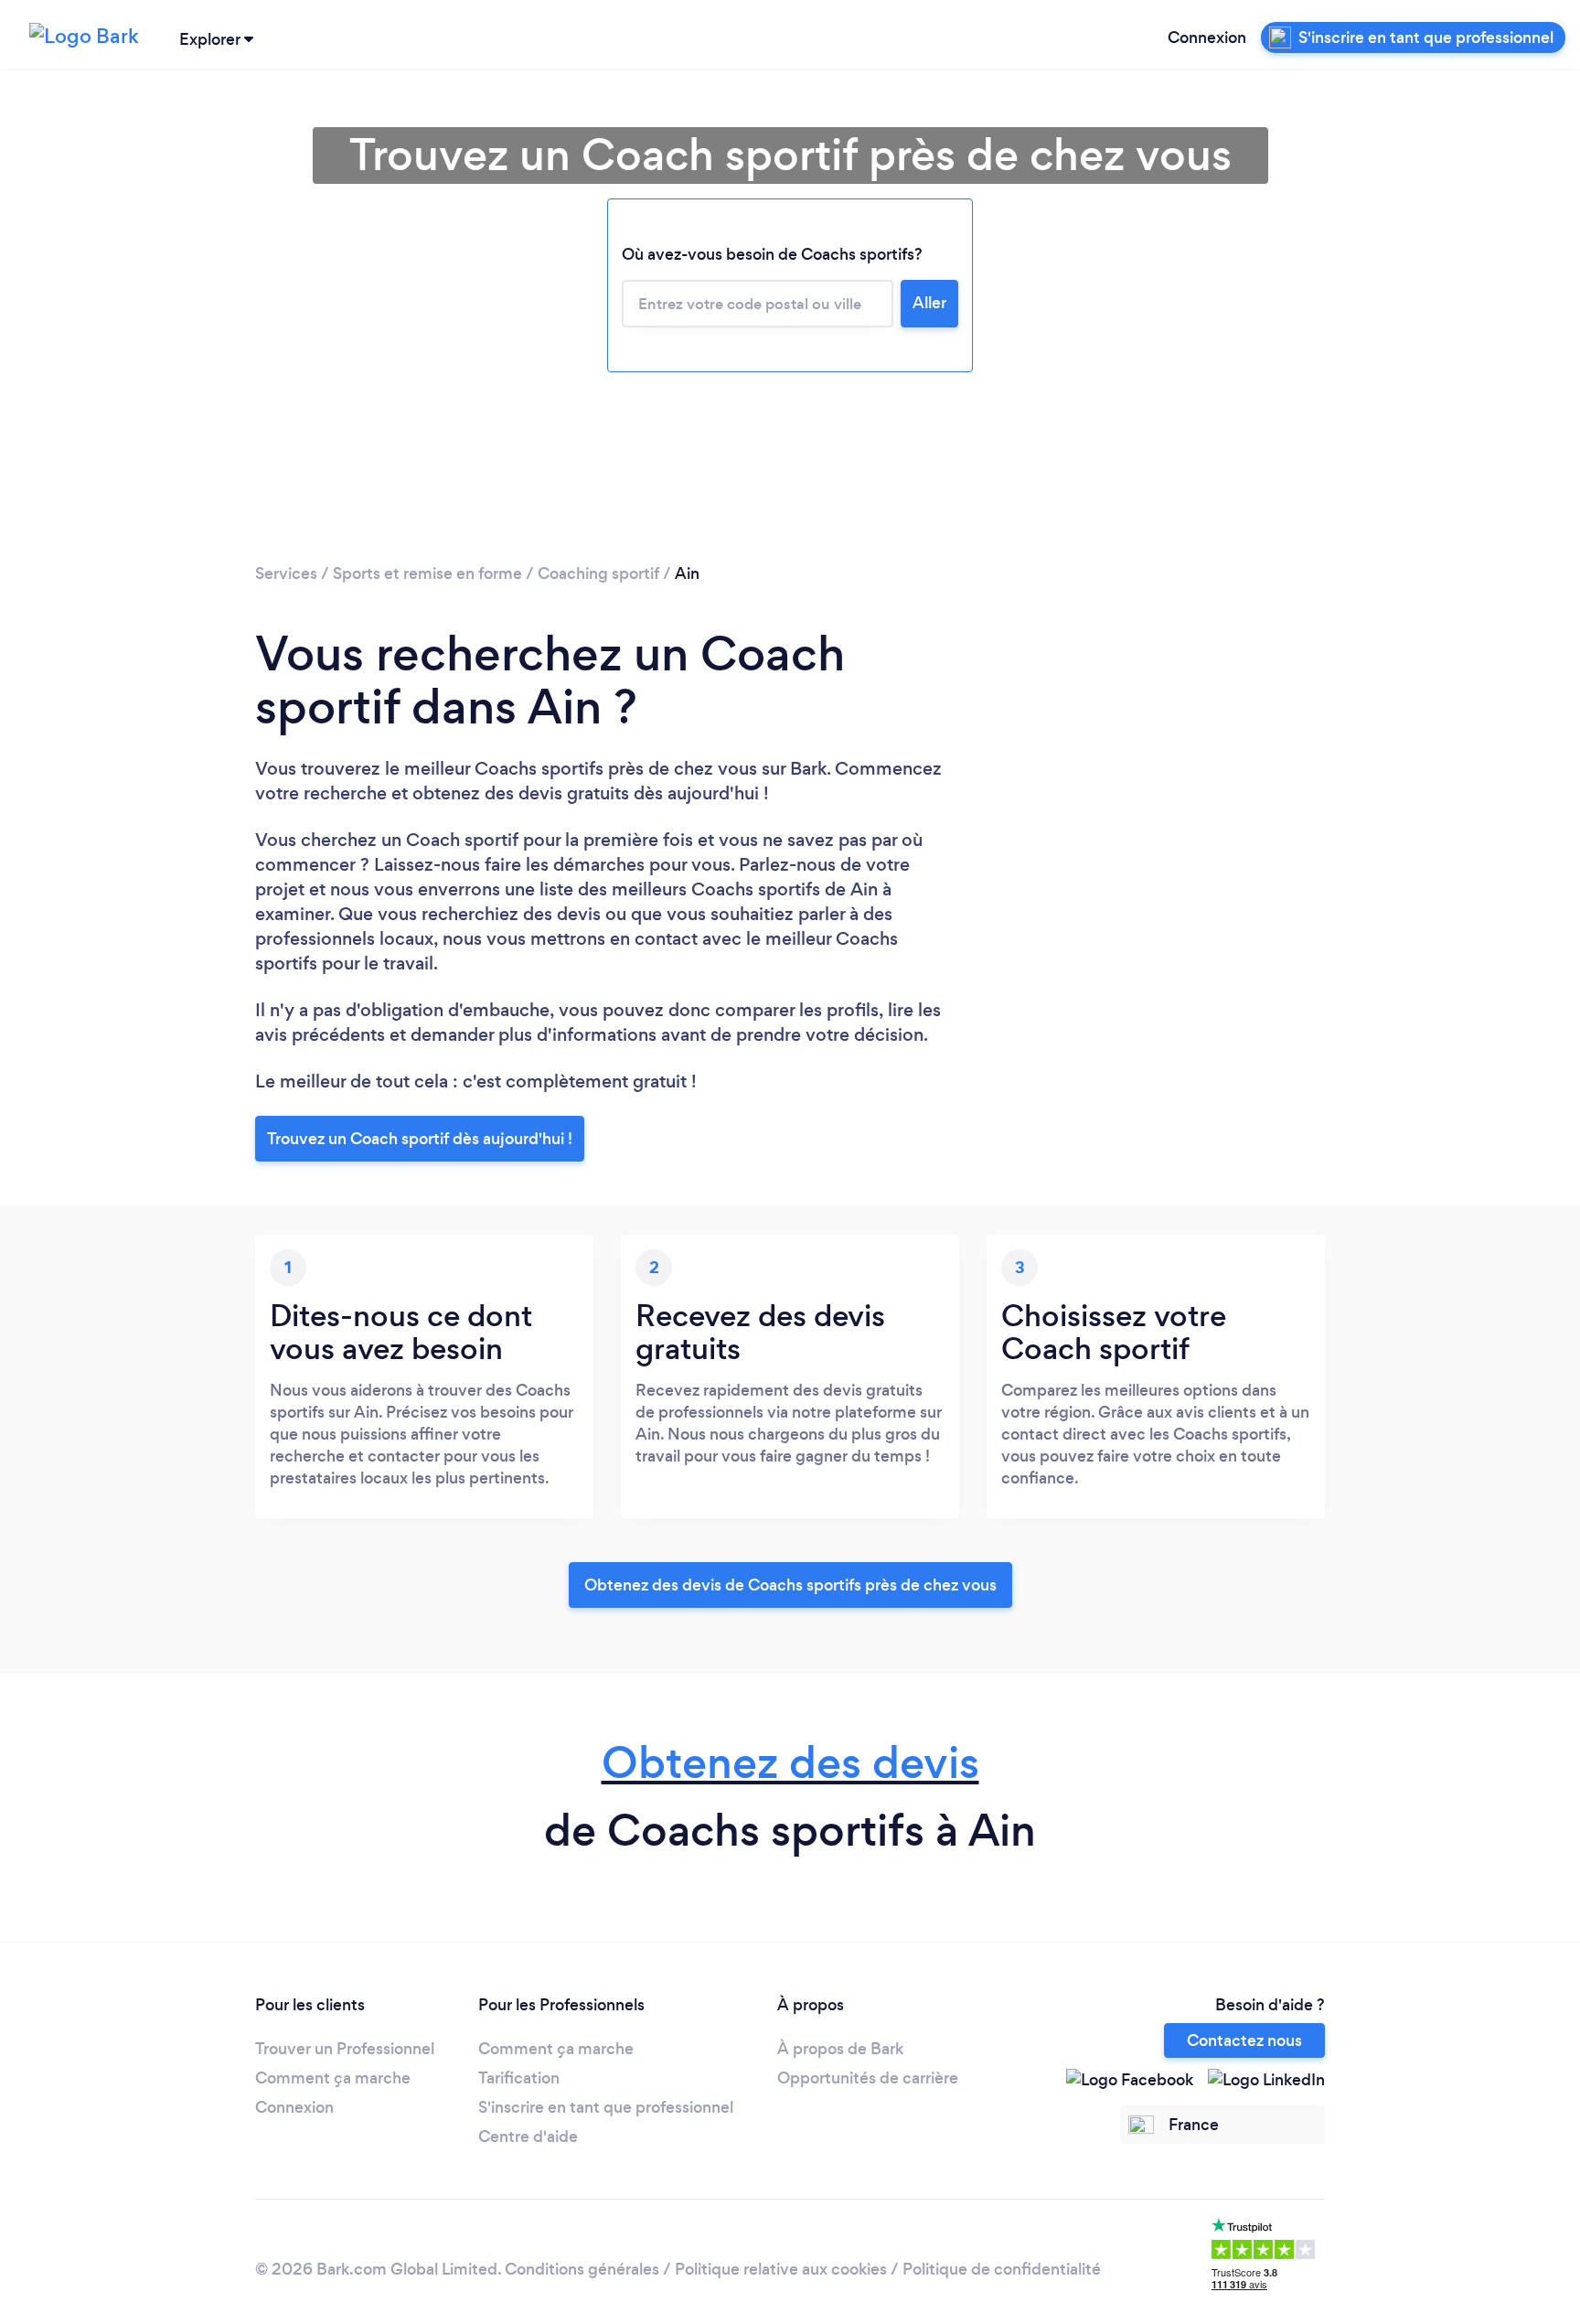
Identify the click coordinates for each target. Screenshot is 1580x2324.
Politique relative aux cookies (781, 2269)
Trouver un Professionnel (345, 2049)
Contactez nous (1244, 2040)
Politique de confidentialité (1002, 2269)
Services (286, 573)
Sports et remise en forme (427, 573)
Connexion (1207, 37)
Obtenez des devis (790, 1763)
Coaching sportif (598, 573)
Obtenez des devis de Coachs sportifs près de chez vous (790, 1585)
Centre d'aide (528, 2137)
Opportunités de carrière (868, 2078)
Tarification (519, 2078)
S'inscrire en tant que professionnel (606, 2107)
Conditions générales (582, 2269)
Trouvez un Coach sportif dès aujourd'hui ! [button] (420, 1139)
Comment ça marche (333, 2078)
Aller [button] (929, 303)
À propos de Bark (840, 2049)
